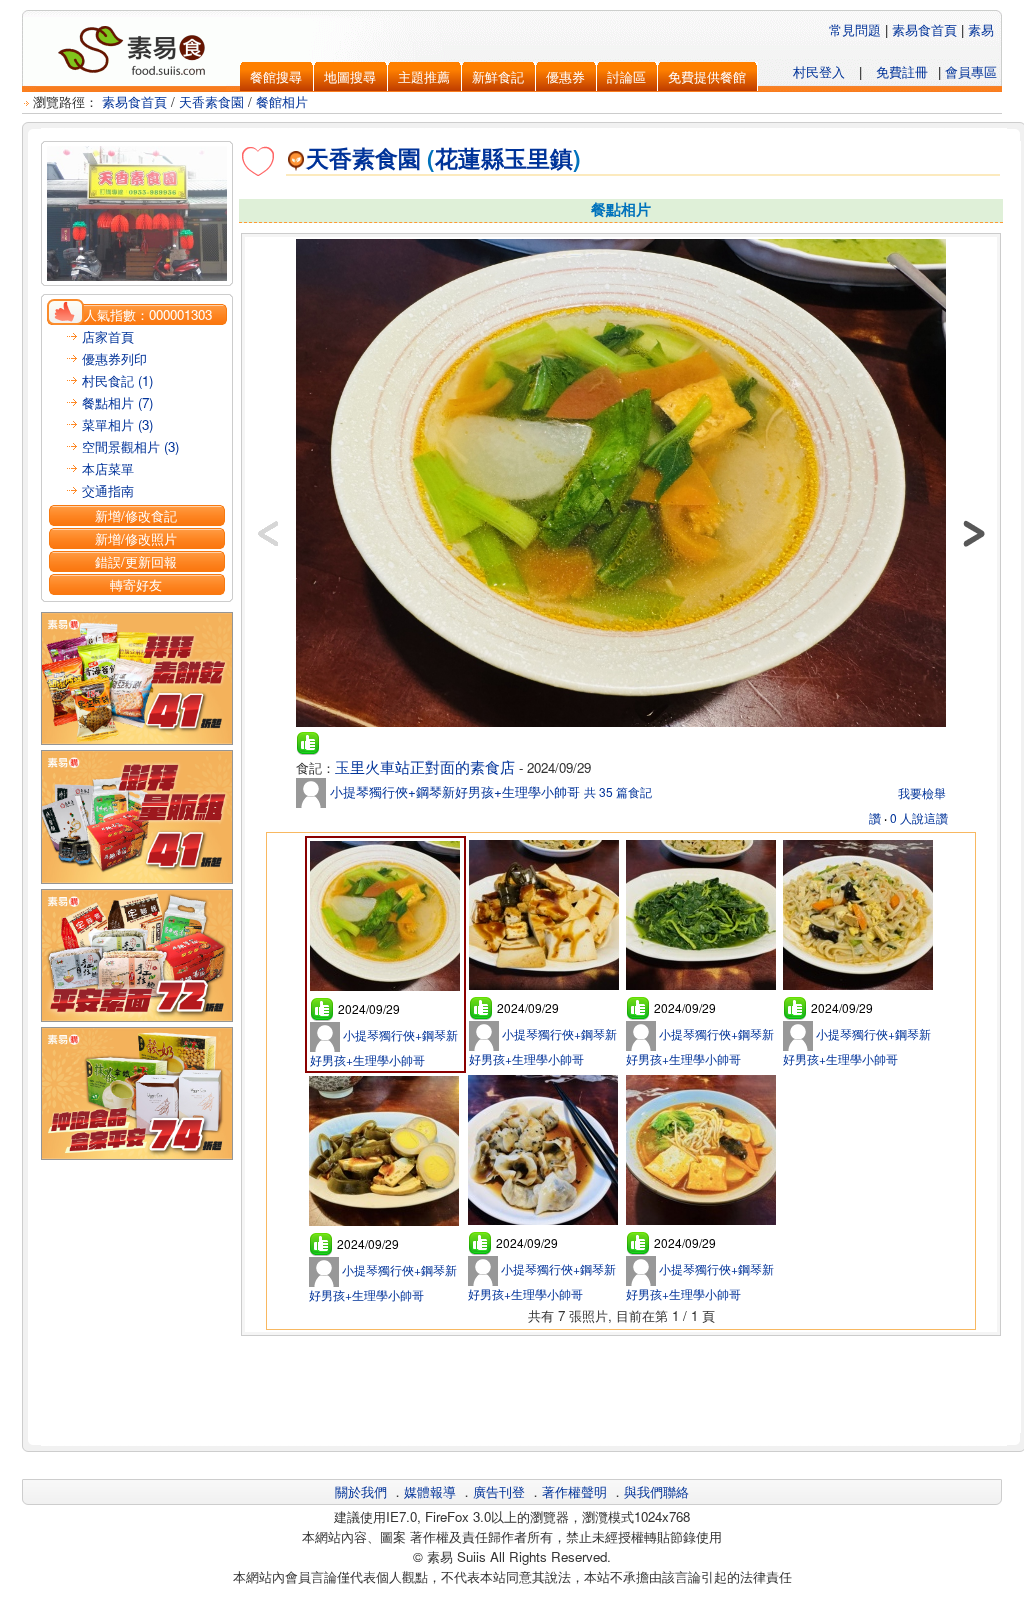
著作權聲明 (574, 1491)
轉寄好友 (136, 584)
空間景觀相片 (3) (130, 446)
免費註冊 (902, 71)
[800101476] (621, 725)
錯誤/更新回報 (136, 561)
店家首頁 (108, 336)
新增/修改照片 (136, 538)
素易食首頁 (924, 29)
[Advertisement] (621, 1388)
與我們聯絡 (656, 1491)
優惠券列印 (114, 358)
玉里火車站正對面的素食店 (425, 766)
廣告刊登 (499, 1491)
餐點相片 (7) (117, 402)
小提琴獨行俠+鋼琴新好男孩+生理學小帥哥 (453, 791)
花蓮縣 (469, 158)
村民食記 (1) (117, 380)
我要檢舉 (922, 792)
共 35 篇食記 (618, 791)
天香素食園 (211, 101)
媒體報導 (430, 1491)
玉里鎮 (538, 158)
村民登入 (819, 71)
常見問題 (855, 29)
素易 (981, 29)
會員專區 (971, 71)
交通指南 (108, 490)
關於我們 (361, 1491)
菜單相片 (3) (117, 424)
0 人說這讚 (919, 817)
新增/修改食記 (136, 515)
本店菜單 (108, 468)
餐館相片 (282, 101)
